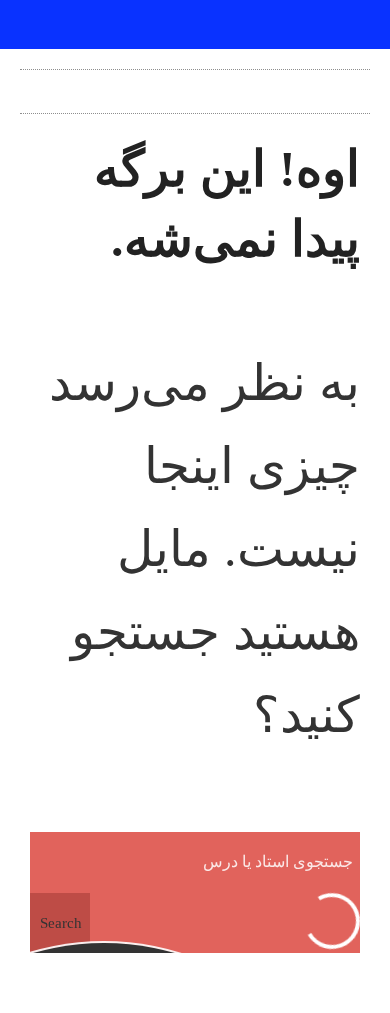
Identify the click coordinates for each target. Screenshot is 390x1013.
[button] (195, 86)
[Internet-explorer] (195, 25)
